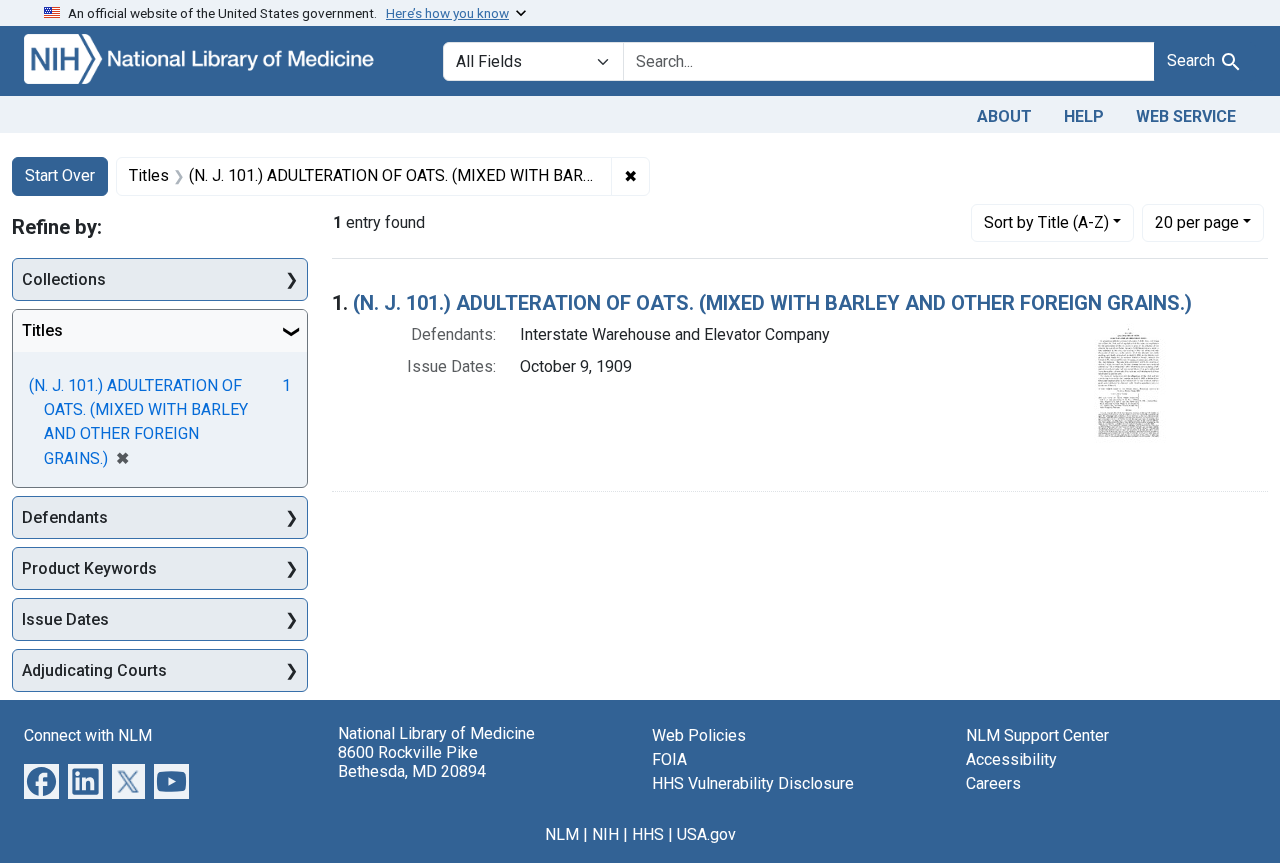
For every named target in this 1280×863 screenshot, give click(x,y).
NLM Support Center (1037, 735)
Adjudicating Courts (94, 670)
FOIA (669, 759)
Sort (1046, 222)
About (1004, 116)
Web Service (1186, 116)
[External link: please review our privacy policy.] (41, 780)
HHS (648, 834)
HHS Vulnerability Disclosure (753, 783)
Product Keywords (89, 568)
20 (1197, 222)
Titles (42, 330)
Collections (64, 279)
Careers (993, 783)
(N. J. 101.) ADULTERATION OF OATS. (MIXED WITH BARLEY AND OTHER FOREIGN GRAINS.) (772, 303)
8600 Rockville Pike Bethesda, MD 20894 (412, 762)
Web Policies (699, 735)
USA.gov (706, 834)
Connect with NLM (88, 735)
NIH (605, 834)
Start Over (60, 175)
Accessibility (1011, 759)
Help (1084, 116)
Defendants (65, 517)
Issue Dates (65, 619)
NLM (562, 834)
